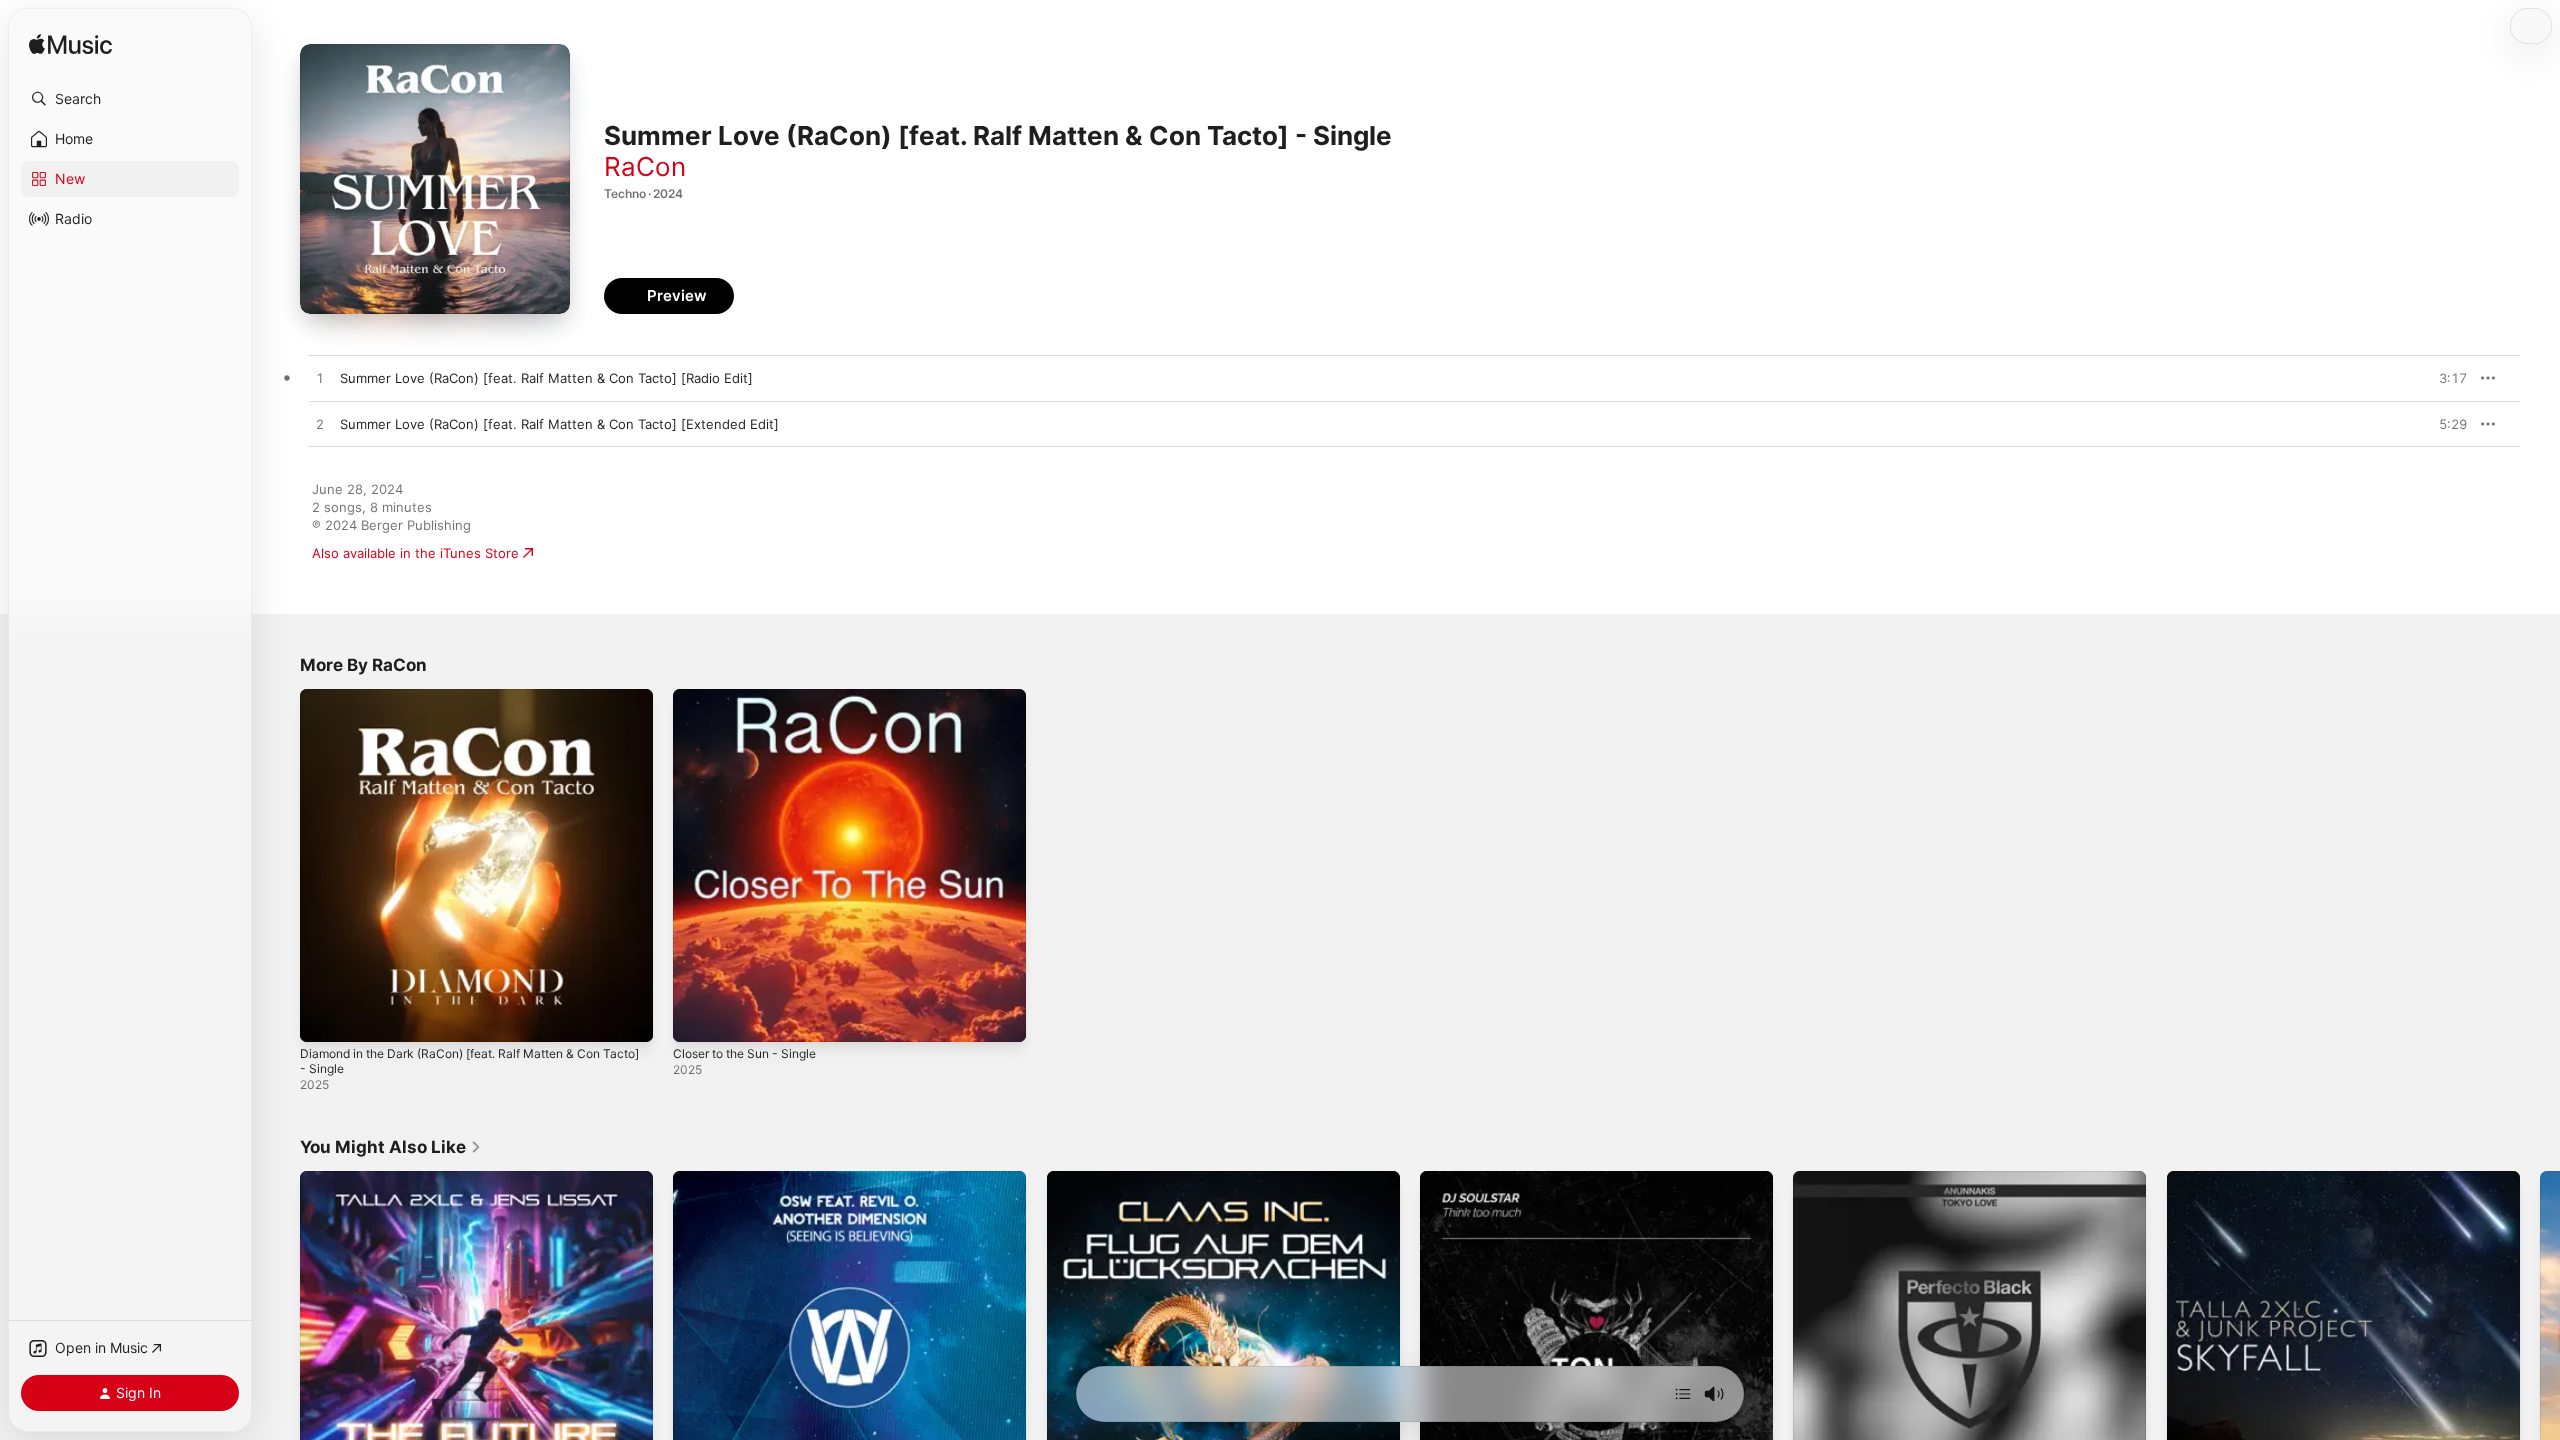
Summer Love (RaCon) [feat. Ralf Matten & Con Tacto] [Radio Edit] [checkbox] (546, 378)
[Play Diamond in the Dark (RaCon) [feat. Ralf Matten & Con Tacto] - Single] (325, 1017)
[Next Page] (2540, 1348)
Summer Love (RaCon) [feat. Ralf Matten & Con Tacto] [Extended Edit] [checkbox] (559, 424)
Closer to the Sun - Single (754, 697)
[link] (391, 1147)
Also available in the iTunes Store (415, 553)
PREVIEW (2445, 378)
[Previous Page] (280, 1348)
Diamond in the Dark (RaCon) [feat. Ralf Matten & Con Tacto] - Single (467, 705)
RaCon (645, 166)
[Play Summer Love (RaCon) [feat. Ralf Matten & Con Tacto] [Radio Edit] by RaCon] (320, 379)
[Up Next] (1683, 1394)
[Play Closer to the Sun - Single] (698, 1017)
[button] (130, 99)
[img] (70, 45)
